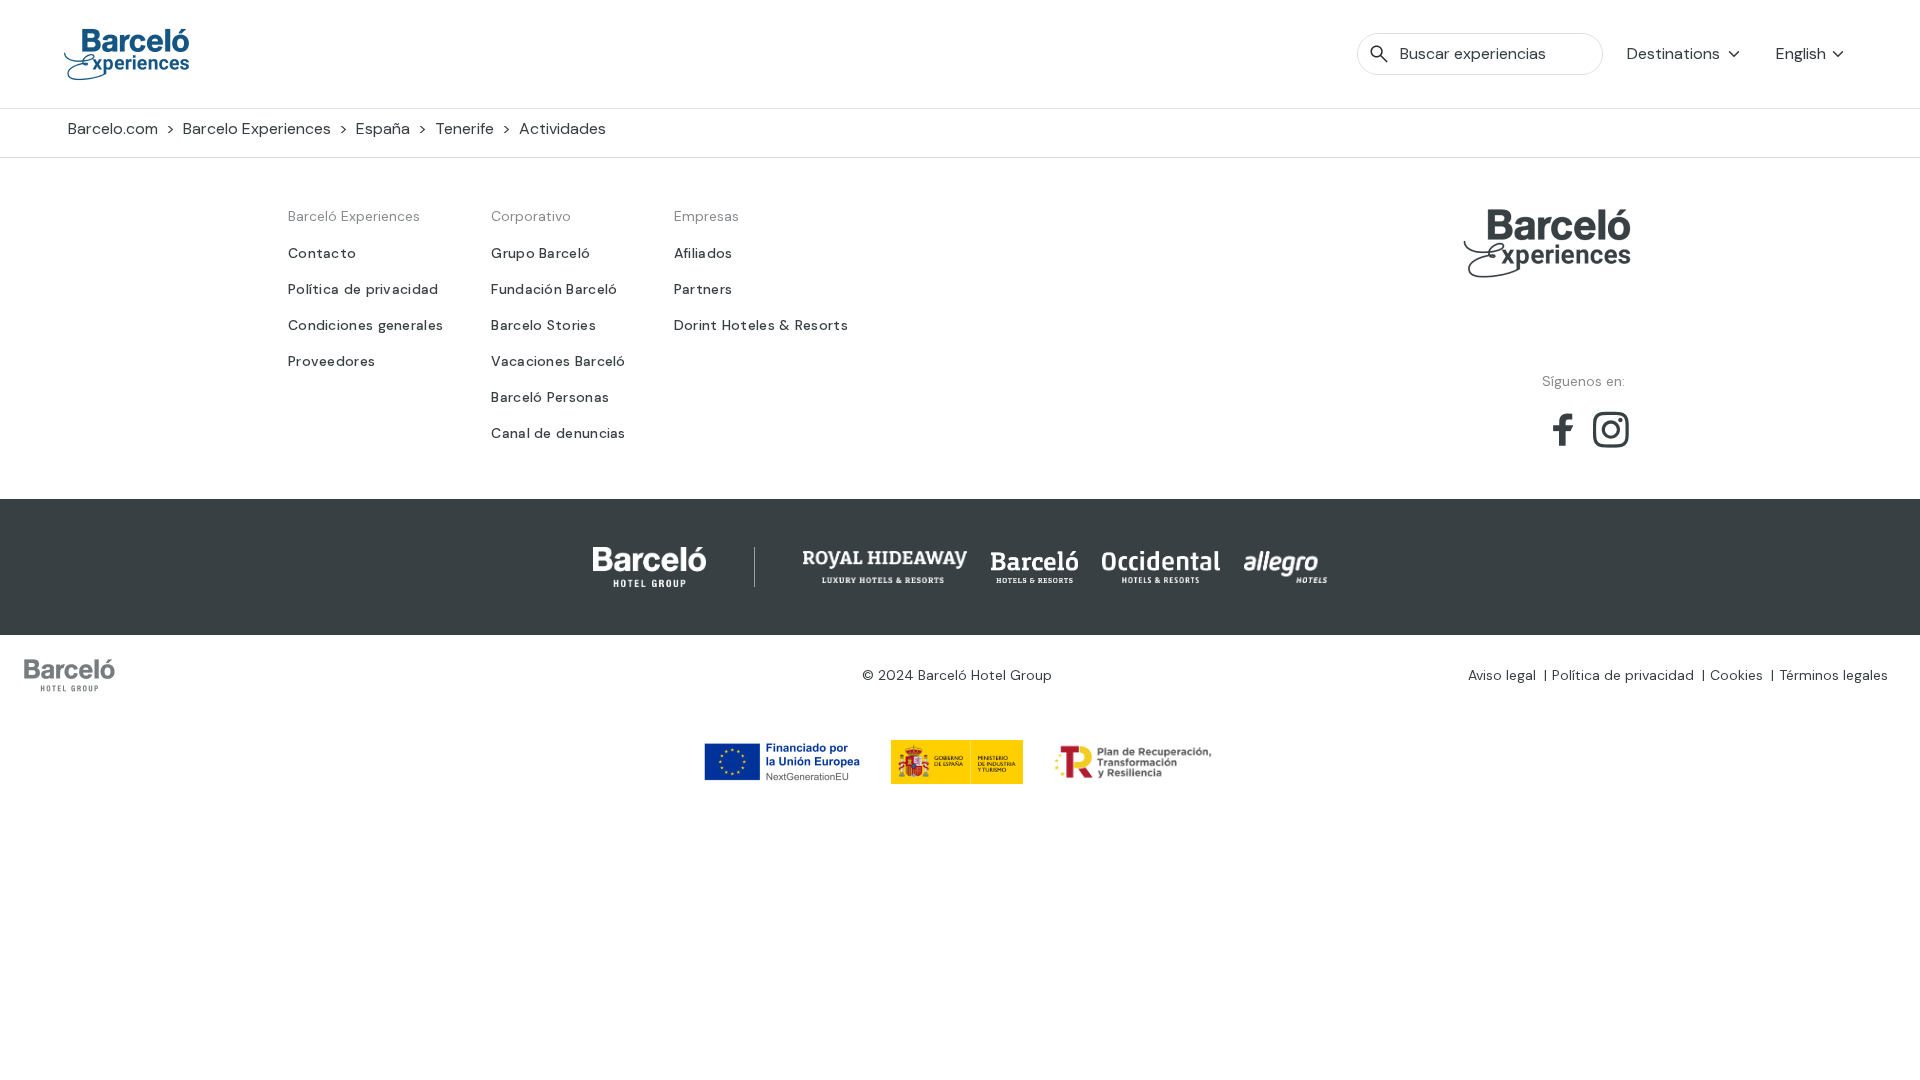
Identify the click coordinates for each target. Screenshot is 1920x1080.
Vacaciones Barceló (558, 361)
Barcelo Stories (543, 325)
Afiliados (703, 253)
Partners (703, 289)
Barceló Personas (550, 397)
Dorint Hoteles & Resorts (761, 325)
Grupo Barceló (540, 253)
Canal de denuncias (558, 433)
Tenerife (464, 128)
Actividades (562, 128)
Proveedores (331, 361)
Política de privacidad (363, 289)
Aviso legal (1502, 675)
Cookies (1736, 675)
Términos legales (1833, 675)
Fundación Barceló (554, 289)
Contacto (322, 253)
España (383, 128)
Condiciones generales (365, 325)
